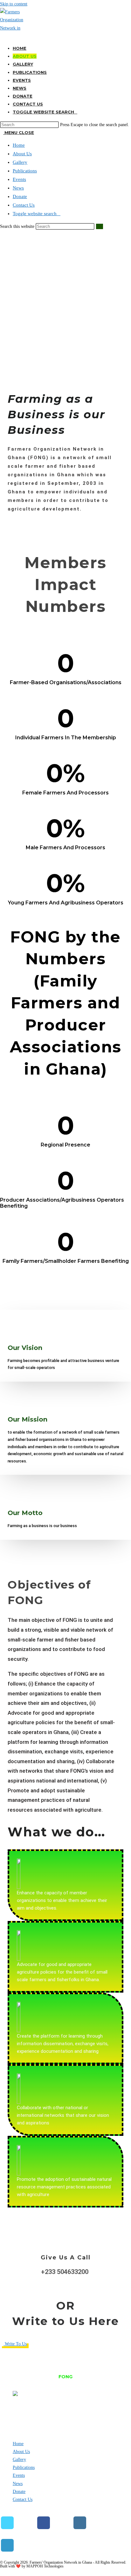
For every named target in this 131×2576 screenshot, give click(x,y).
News (18, 188)
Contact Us (24, 205)
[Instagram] (80, 2523)
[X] (7, 2523)
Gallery (20, 162)
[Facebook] (44, 2523)
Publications (25, 171)
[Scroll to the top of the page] (2, 2572)
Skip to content (14, 4)
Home (19, 145)
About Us (22, 154)
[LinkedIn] (7, 2545)
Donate (20, 196)
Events (19, 179)
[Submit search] (100, 226)
